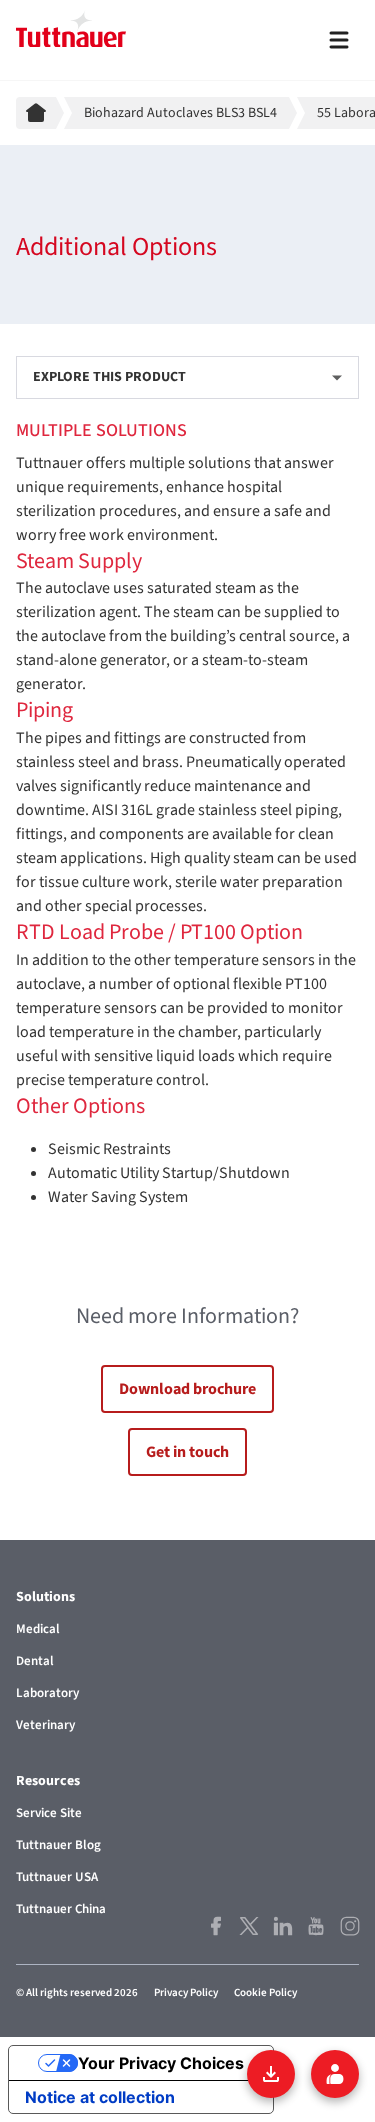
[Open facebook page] (215, 1926)
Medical (38, 1629)
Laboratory (47, 1693)
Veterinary (45, 1725)
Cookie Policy (265, 1992)
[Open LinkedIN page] (282, 1926)
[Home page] (40, 113)
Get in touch (187, 1452)
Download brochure (187, 1389)
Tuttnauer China (61, 1909)
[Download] (271, 2074)
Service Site (49, 1813)
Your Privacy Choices (161, 2063)
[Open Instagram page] (349, 1926)
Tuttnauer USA (57, 1877)
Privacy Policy (186, 1992)
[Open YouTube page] (315, 1926)
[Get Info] (335, 2074)
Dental (35, 1661)
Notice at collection (100, 2097)
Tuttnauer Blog (58, 1845)
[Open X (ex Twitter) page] (248, 1926)
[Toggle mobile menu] (339, 40)
